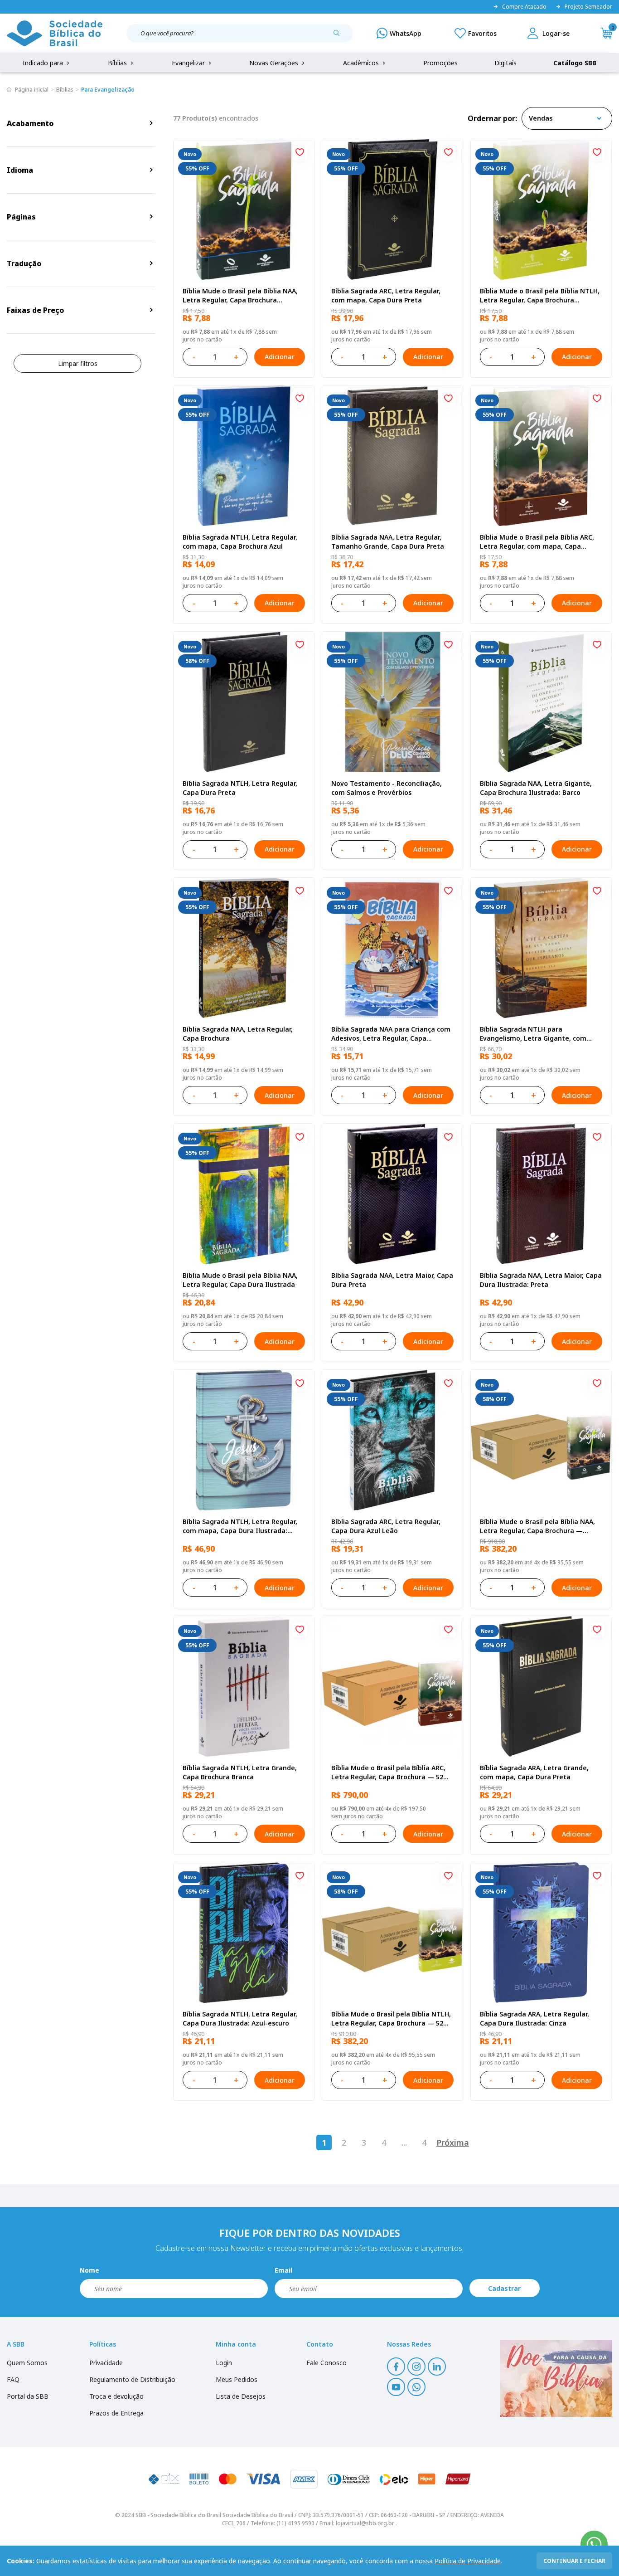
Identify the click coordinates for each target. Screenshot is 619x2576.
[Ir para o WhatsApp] (594, 2544)
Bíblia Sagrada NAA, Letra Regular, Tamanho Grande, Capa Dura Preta (388, 542)
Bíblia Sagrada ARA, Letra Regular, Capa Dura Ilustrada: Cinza (534, 2018)
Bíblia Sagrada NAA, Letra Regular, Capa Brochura (238, 1034)
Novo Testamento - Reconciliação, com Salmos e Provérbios (387, 788)
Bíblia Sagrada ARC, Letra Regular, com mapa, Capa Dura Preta (386, 295)
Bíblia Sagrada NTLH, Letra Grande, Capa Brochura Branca (240, 1772)
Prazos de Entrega (116, 2413)
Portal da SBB (28, 2396)
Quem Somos (27, 2363)
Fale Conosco (326, 2363)
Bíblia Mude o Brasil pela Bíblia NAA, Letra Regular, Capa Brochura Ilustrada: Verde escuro (240, 296)
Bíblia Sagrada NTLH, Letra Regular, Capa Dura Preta (240, 788)
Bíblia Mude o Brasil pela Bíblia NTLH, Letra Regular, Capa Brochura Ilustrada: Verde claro (540, 296)
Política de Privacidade (468, 2561)
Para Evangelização (108, 90)
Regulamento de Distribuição (132, 2379)
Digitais (505, 63)
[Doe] (556, 2378)
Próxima (453, 2143)
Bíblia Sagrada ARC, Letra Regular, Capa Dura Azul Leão (386, 1526)
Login (224, 2363)
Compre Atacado (524, 7)
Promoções (440, 63)
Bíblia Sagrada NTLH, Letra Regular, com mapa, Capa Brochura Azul (240, 542)
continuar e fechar (574, 2561)
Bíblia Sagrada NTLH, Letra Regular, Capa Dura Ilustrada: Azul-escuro (240, 2018)
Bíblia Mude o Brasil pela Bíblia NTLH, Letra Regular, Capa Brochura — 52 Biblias (391, 2019)
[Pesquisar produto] (340, 36)
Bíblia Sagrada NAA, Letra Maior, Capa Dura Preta (392, 1280)
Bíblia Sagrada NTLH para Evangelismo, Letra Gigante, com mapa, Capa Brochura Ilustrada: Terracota (533, 1034)
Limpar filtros (78, 363)
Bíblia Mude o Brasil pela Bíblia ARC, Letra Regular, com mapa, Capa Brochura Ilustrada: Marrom (537, 542)
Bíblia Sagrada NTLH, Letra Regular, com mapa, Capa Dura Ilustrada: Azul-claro (240, 1526)
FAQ (13, 2379)
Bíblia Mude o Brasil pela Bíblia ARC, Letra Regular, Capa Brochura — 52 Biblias (388, 1773)
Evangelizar (189, 63)
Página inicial (32, 90)
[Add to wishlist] (300, 153)
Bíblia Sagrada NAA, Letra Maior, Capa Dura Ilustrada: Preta (541, 1280)
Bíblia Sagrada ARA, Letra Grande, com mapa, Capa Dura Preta (534, 1772)
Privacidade (106, 2363)
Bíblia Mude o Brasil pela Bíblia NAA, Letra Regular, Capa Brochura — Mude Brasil (537, 1526)
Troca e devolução (116, 2396)
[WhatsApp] (399, 33)
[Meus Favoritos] (476, 33)
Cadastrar (504, 2288)
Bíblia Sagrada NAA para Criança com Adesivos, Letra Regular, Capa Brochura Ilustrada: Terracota (391, 1034)
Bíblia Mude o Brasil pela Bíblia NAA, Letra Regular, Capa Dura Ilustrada (240, 1280)
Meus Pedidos (237, 2379)
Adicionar (280, 357)
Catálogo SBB (575, 63)
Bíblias (118, 63)
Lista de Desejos (241, 2396)
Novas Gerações (275, 63)
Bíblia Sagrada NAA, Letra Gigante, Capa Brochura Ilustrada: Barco (536, 788)
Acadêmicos (362, 63)
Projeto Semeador (588, 7)
